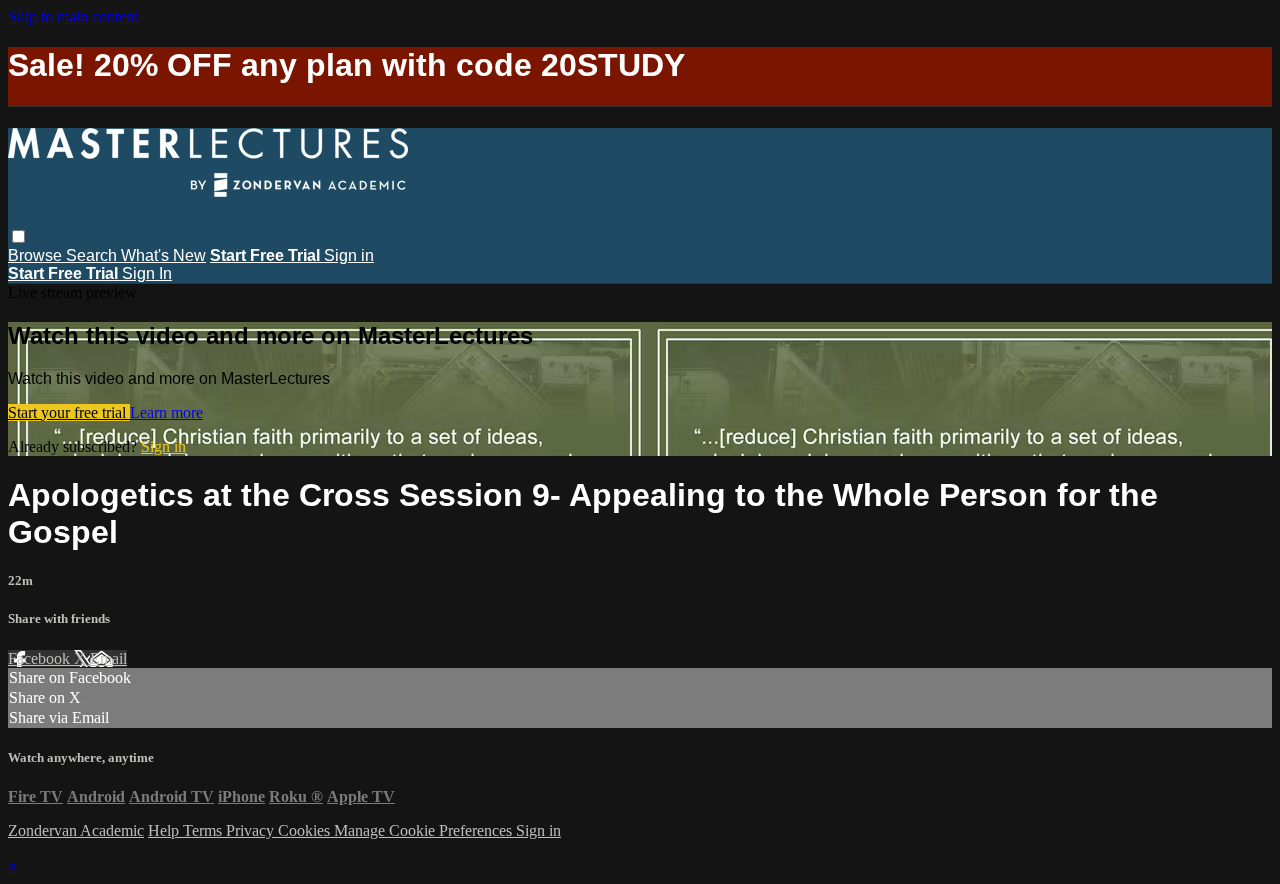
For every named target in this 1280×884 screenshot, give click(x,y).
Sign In (147, 273)
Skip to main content (73, 16)
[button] (18, 236)
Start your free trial (69, 412)
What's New (163, 255)
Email (108, 658)
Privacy (252, 830)
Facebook (41, 658)
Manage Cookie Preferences (425, 830)
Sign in (349, 255)
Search (93, 255)
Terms (204, 830)
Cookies (306, 830)
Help (165, 830)
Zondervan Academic (76, 830)
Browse (37, 255)
